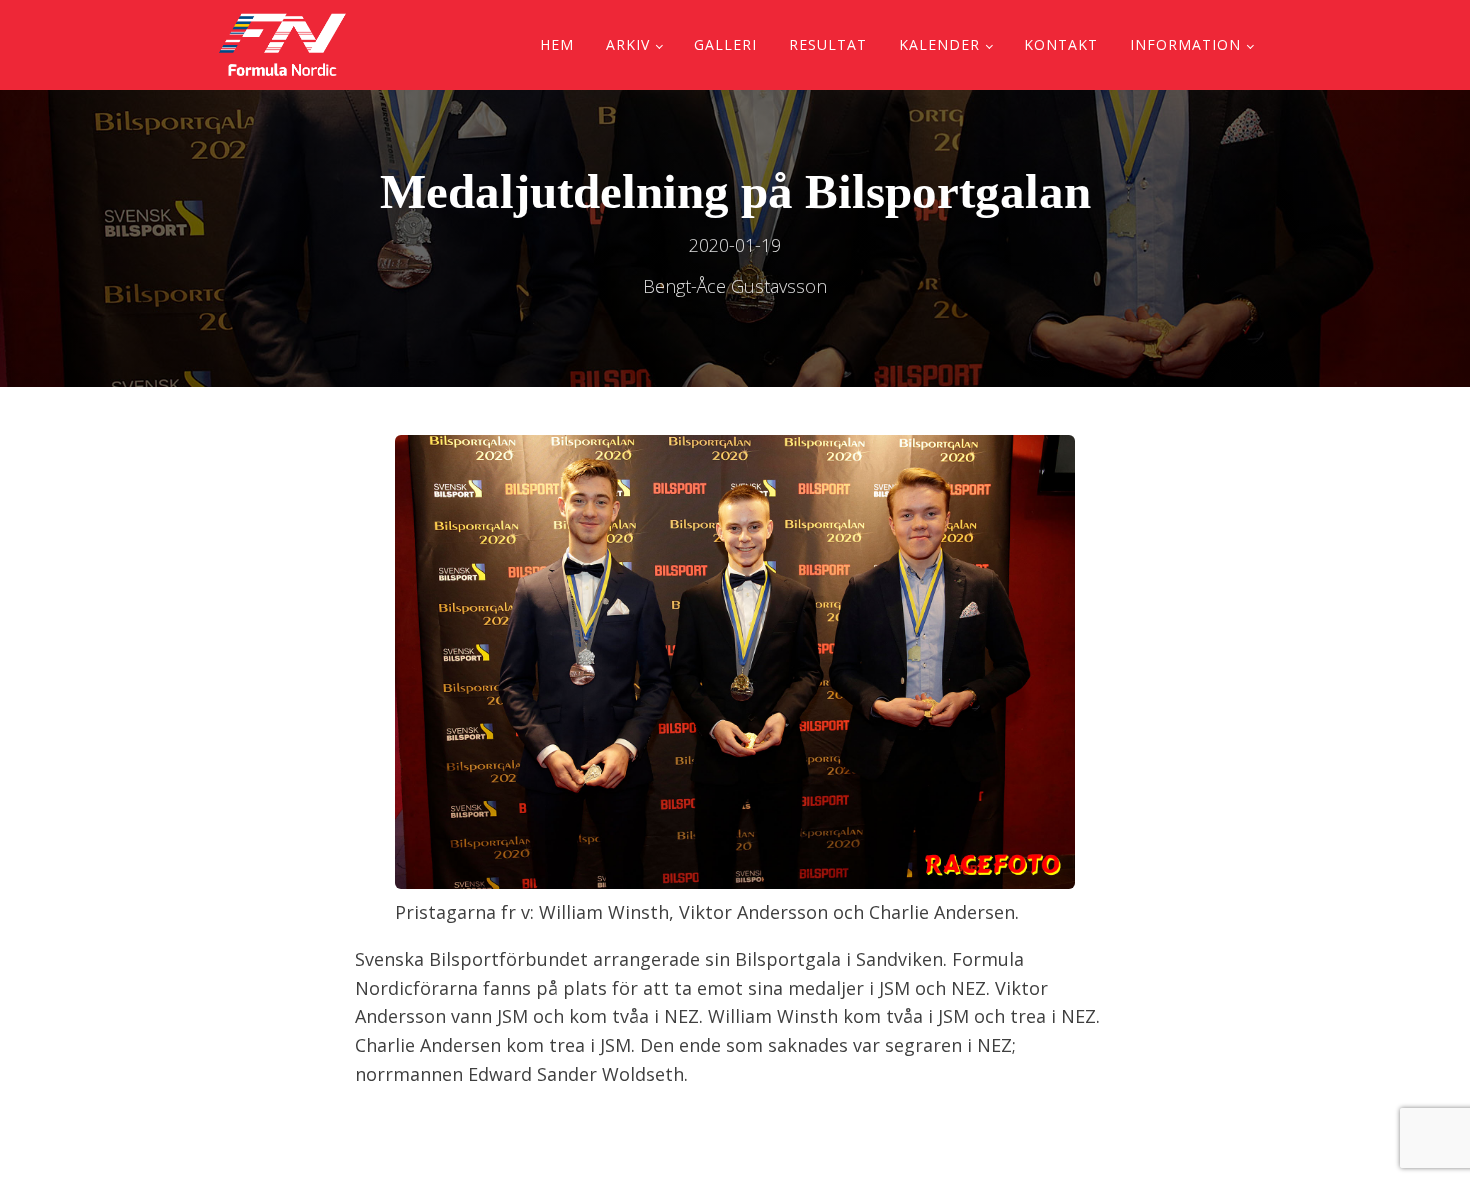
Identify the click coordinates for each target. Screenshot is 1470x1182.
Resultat (828, 44)
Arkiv (628, 44)
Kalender (939, 44)
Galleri (725, 44)
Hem (557, 44)
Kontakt (1061, 44)
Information (1185, 44)
